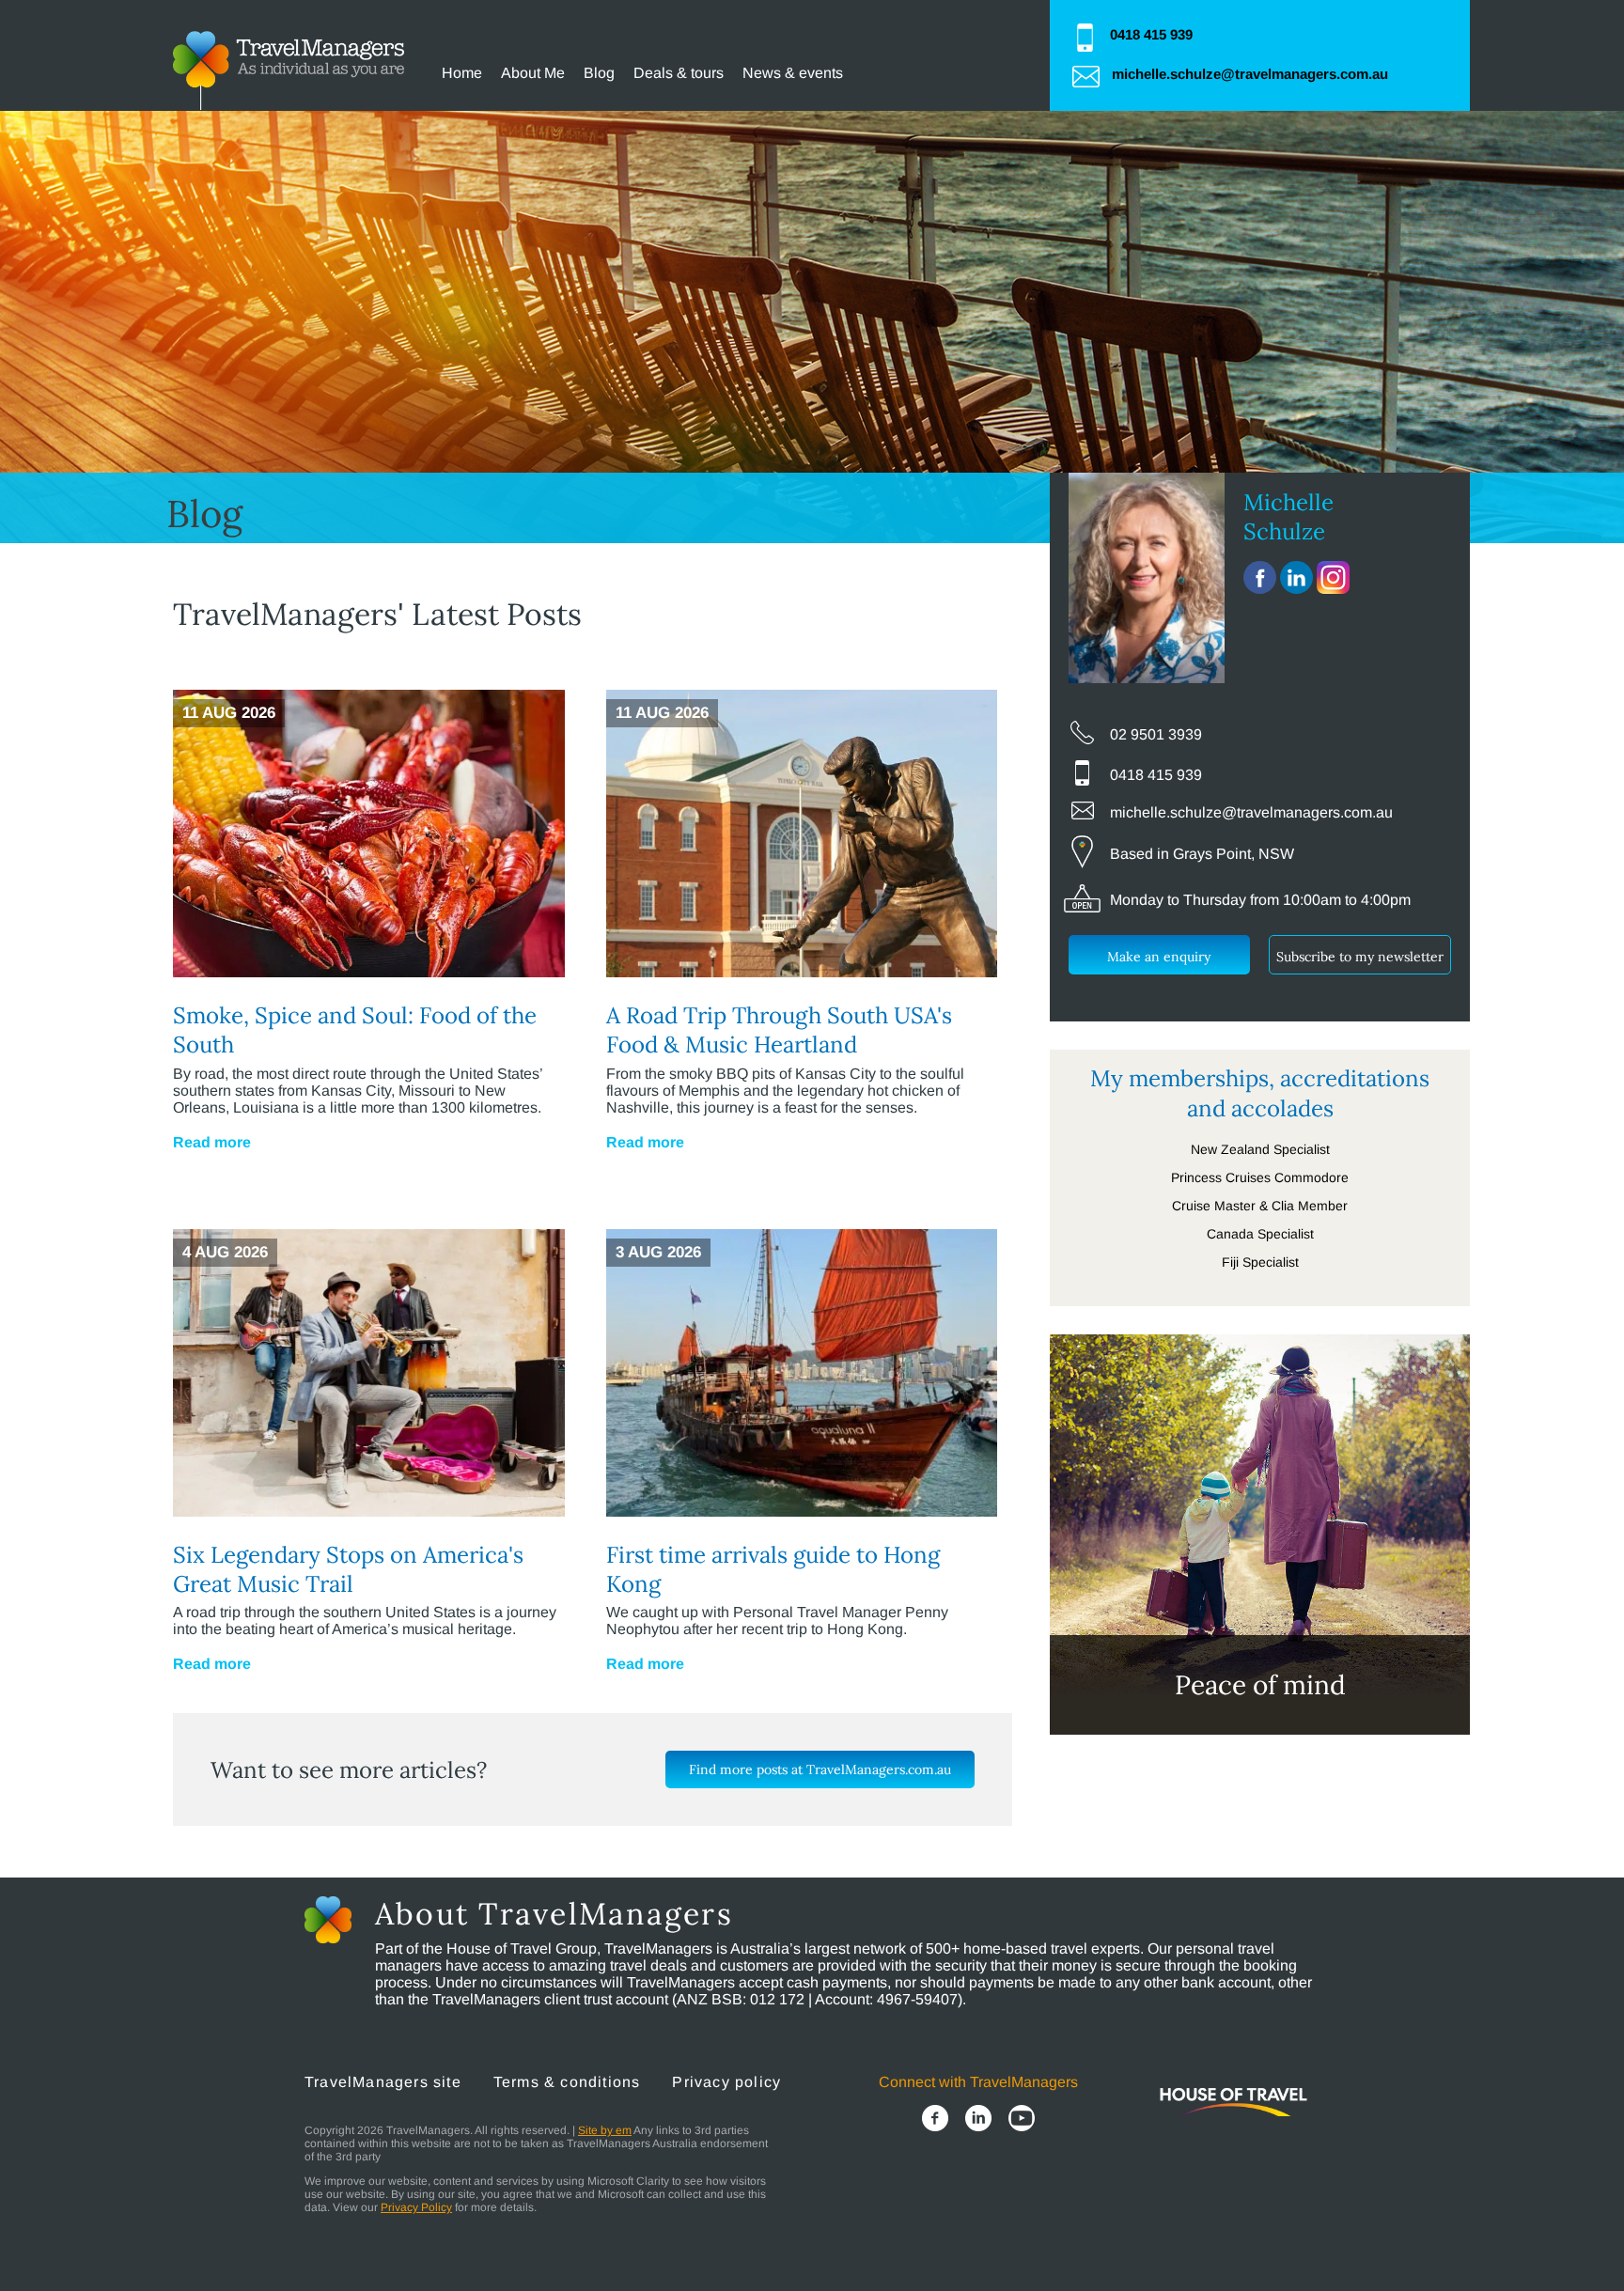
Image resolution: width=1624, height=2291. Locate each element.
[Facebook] (935, 2120)
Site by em (605, 2130)
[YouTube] (1022, 2120)
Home (462, 73)
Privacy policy (726, 2082)
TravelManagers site (383, 2082)
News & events (793, 73)
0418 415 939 (1151, 34)
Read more (212, 1142)
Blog (599, 73)
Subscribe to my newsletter (1360, 957)
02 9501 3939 (1156, 734)
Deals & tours (679, 73)
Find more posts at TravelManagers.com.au (820, 1769)
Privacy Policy (416, 2207)
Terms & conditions (567, 2082)
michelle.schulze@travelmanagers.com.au (1250, 74)
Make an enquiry (1159, 957)
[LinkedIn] (978, 2120)
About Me (533, 73)
